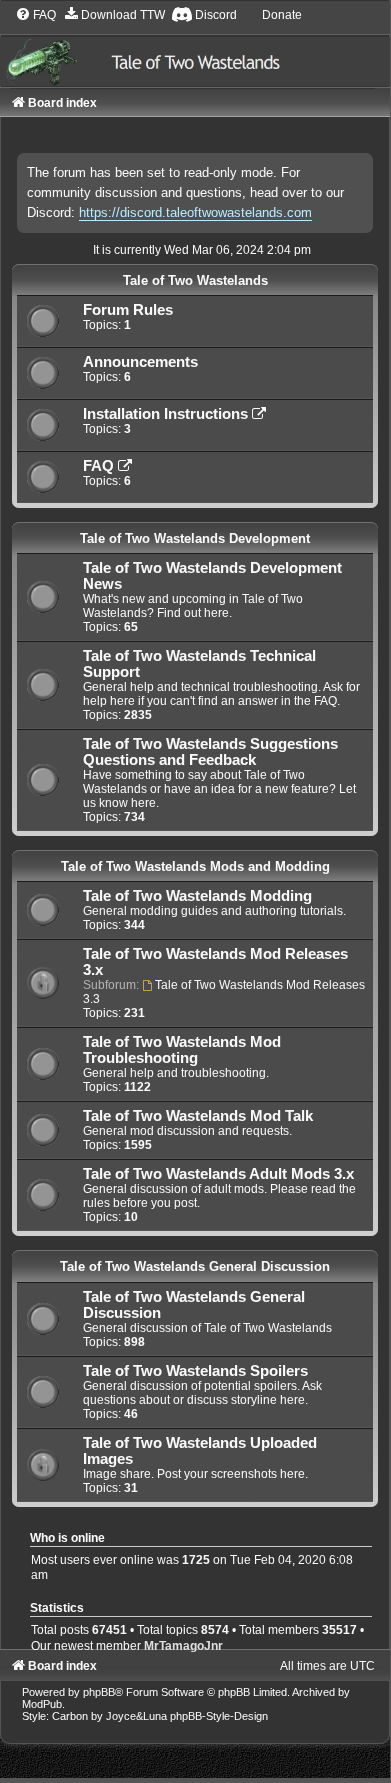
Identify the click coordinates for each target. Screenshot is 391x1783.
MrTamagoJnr (183, 1646)
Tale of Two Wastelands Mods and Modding (195, 866)
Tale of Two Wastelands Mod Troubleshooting (182, 1050)
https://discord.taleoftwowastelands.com (195, 212)
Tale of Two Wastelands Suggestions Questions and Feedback (210, 752)
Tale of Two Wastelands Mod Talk (198, 1116)
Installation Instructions (167, 414)
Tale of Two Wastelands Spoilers (195, 1371)
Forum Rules (128, 310)
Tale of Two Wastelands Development (195, 538)
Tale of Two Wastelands (195, 280)
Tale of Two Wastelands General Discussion (195, 1266)
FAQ (100, 466)
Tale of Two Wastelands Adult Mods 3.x (218, 1174)
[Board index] (195, 46)
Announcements (140, 362)
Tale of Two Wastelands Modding (197, 896)
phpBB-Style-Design (219, 1716)
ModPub (42, 1704)
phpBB (99, 1692)
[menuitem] (35, 15)
